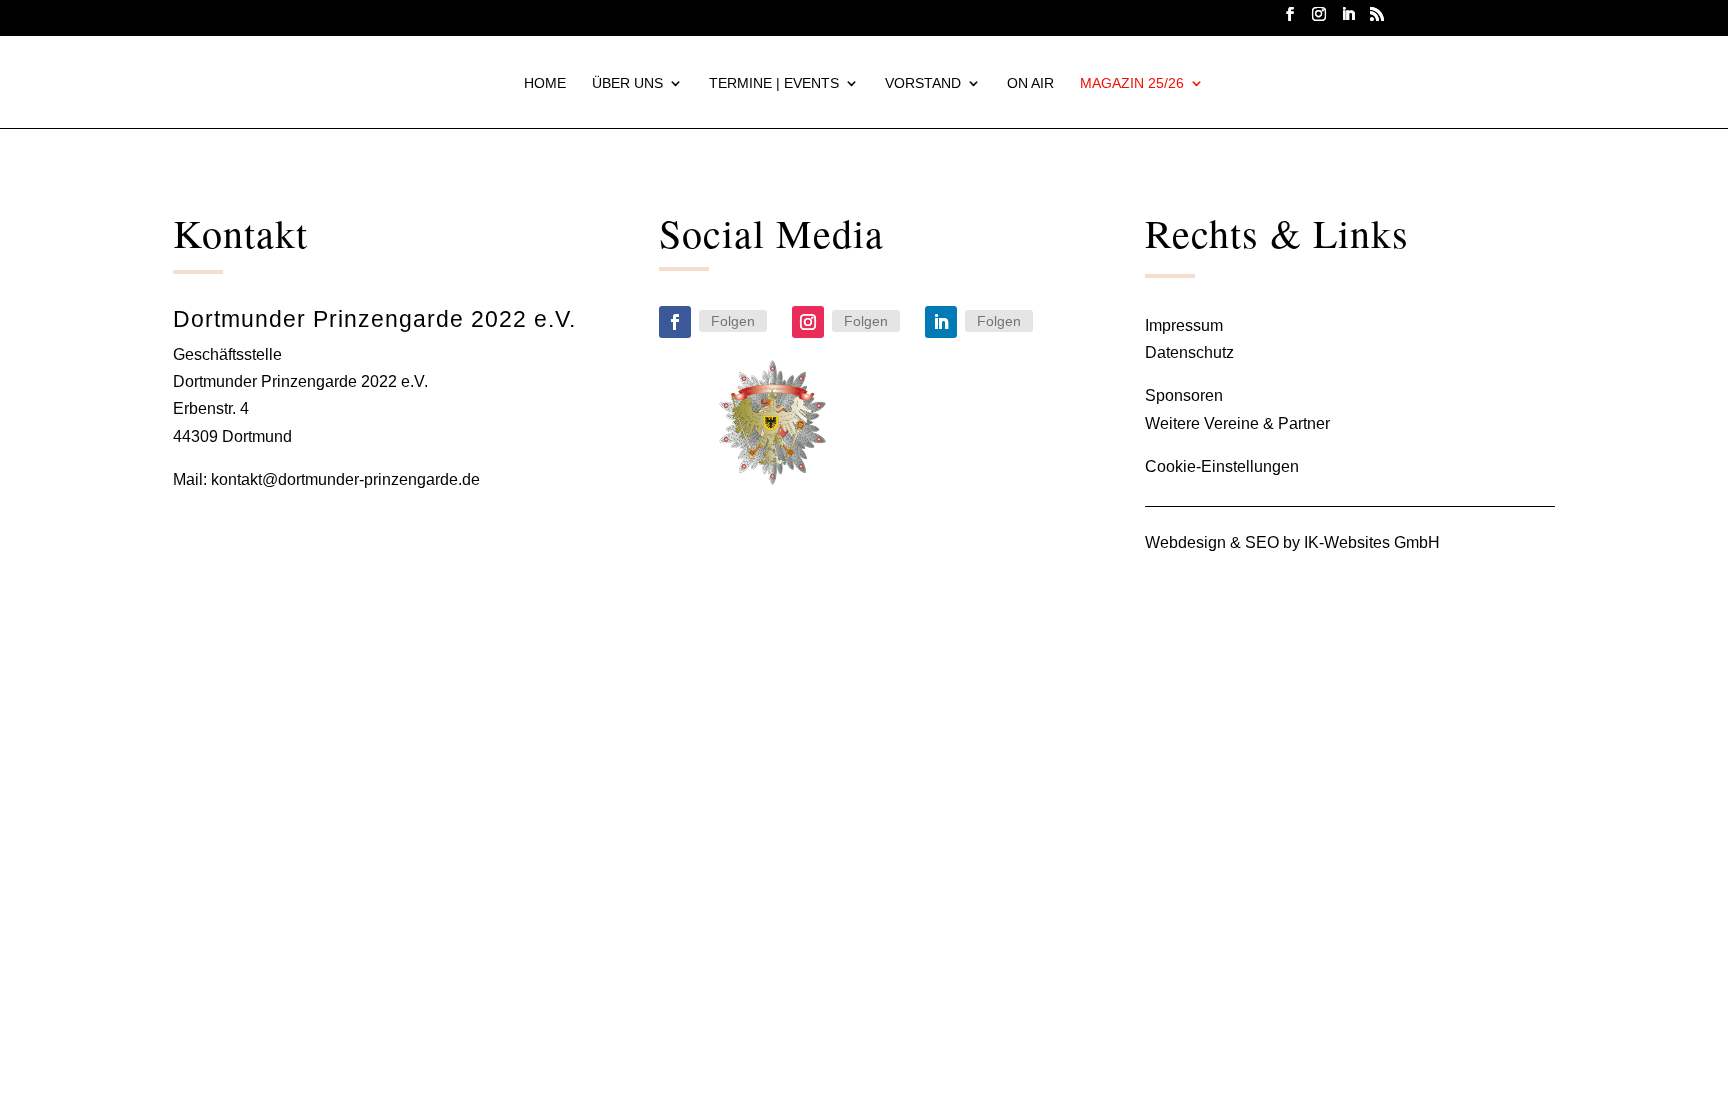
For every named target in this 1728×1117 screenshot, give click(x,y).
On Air (1030, 83)
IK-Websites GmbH (1372, 542)
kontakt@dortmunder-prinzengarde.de (345, 479)
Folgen (733, 321)
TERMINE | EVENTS (774, 83)
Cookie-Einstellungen (1222, 466)
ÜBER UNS (627, 83)
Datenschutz (1189, 352)
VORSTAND (923, 83)
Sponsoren (1184, 395)
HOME (545, 83)
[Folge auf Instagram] (808, 322)
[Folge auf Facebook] (675, 322)
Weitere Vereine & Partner (1237, 423)
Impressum (1184, 325)
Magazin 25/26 (1132, 83)
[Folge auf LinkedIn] (941, 322)
